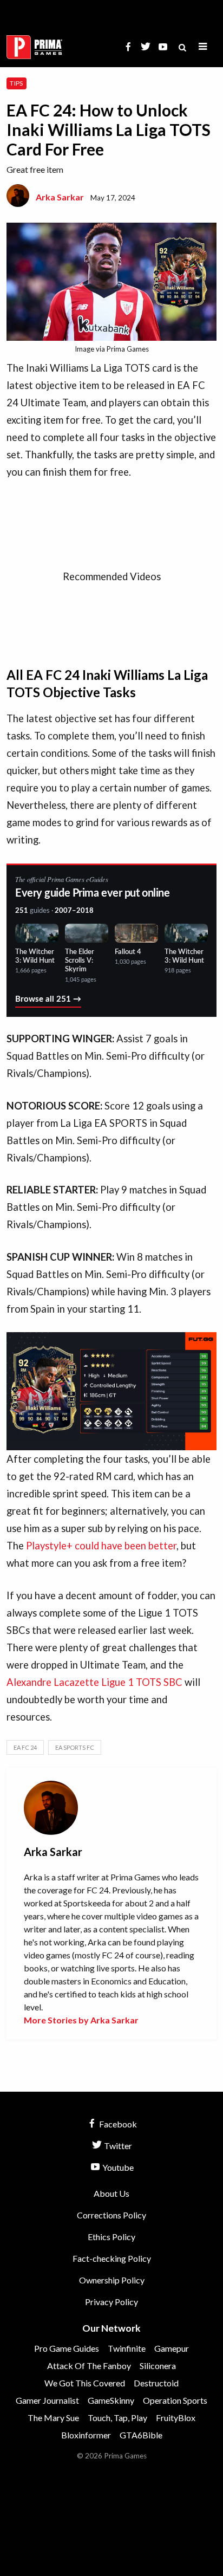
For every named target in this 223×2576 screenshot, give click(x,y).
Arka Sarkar (60, 197)
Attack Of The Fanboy (89, 2366)
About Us (111, 2193)
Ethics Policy (111, 2237)
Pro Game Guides (67, 2348)
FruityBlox (176, 2418)
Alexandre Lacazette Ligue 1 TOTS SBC (94, 1682)
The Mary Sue (53, 2418)
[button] (203, 47)
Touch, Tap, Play (117, 2418)
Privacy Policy (111, 2302)
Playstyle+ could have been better (101, 1546)
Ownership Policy (112, 2280)
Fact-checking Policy (112, 2258)
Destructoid (156, 2383)
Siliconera (158, 2366)
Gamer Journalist (47, 2400)
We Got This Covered (85, 2383)
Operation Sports (175, 2400)
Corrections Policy (111, 2215)
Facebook (117, 2124)
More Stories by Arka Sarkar (81, 2020)
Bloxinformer (86, 2435)
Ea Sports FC (75, 1747)
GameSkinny (111, 2400)
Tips (16, 83)
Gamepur (172, 2348)
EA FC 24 (25, 1747)
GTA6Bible (141, 2435)
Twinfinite (127, 2348)
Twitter (117, 2146)
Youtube (117, 2167)
